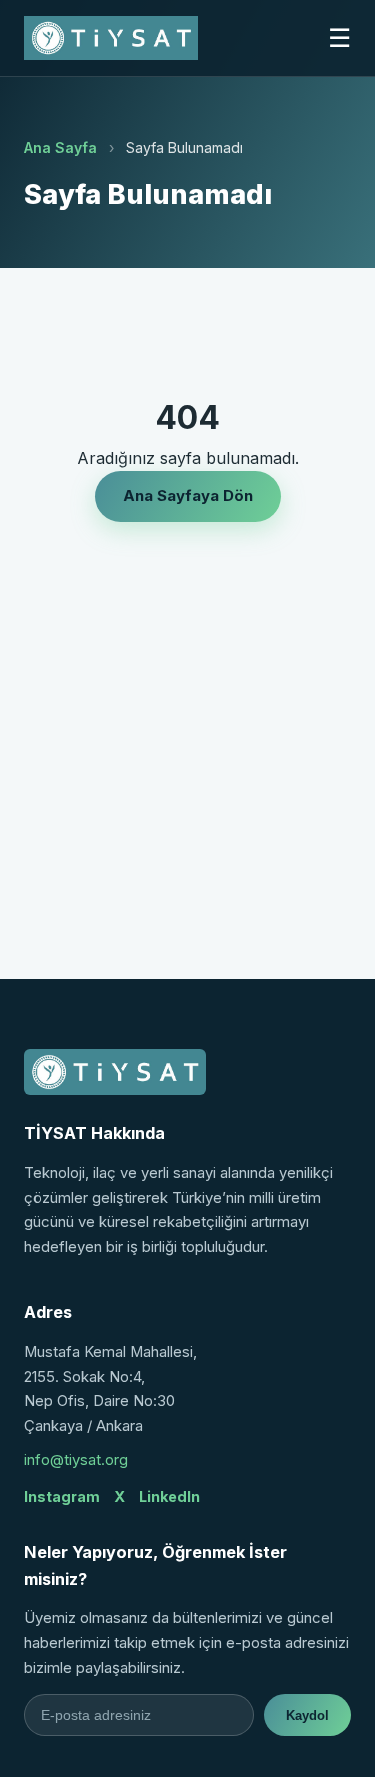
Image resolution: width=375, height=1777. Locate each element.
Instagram (62, 1496)
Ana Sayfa (60, 147)
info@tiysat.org (76, 1460)
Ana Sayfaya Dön (188, 495)
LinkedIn (169, 1496)
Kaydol (307, 1715)
